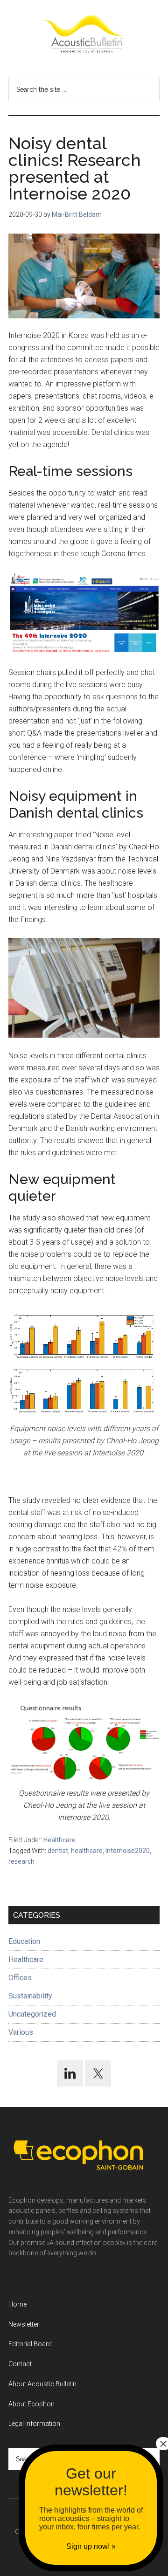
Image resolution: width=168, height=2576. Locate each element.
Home (17, 2304)
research (21, 1861)
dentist (58, 1851)
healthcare (87, 1851)
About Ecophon (31, 2404)
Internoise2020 (128, 1851)
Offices (20, 1978)
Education (24, 1941)
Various (21, 2032)
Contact (20, 2364)
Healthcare (59, 1840)
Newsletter (24, 2324)
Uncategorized (32, 2014)
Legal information (34, 2424)
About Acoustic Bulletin (42, 2384)
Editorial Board (30, 2344)
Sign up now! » (91, 2546)
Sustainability (30, 1996)
